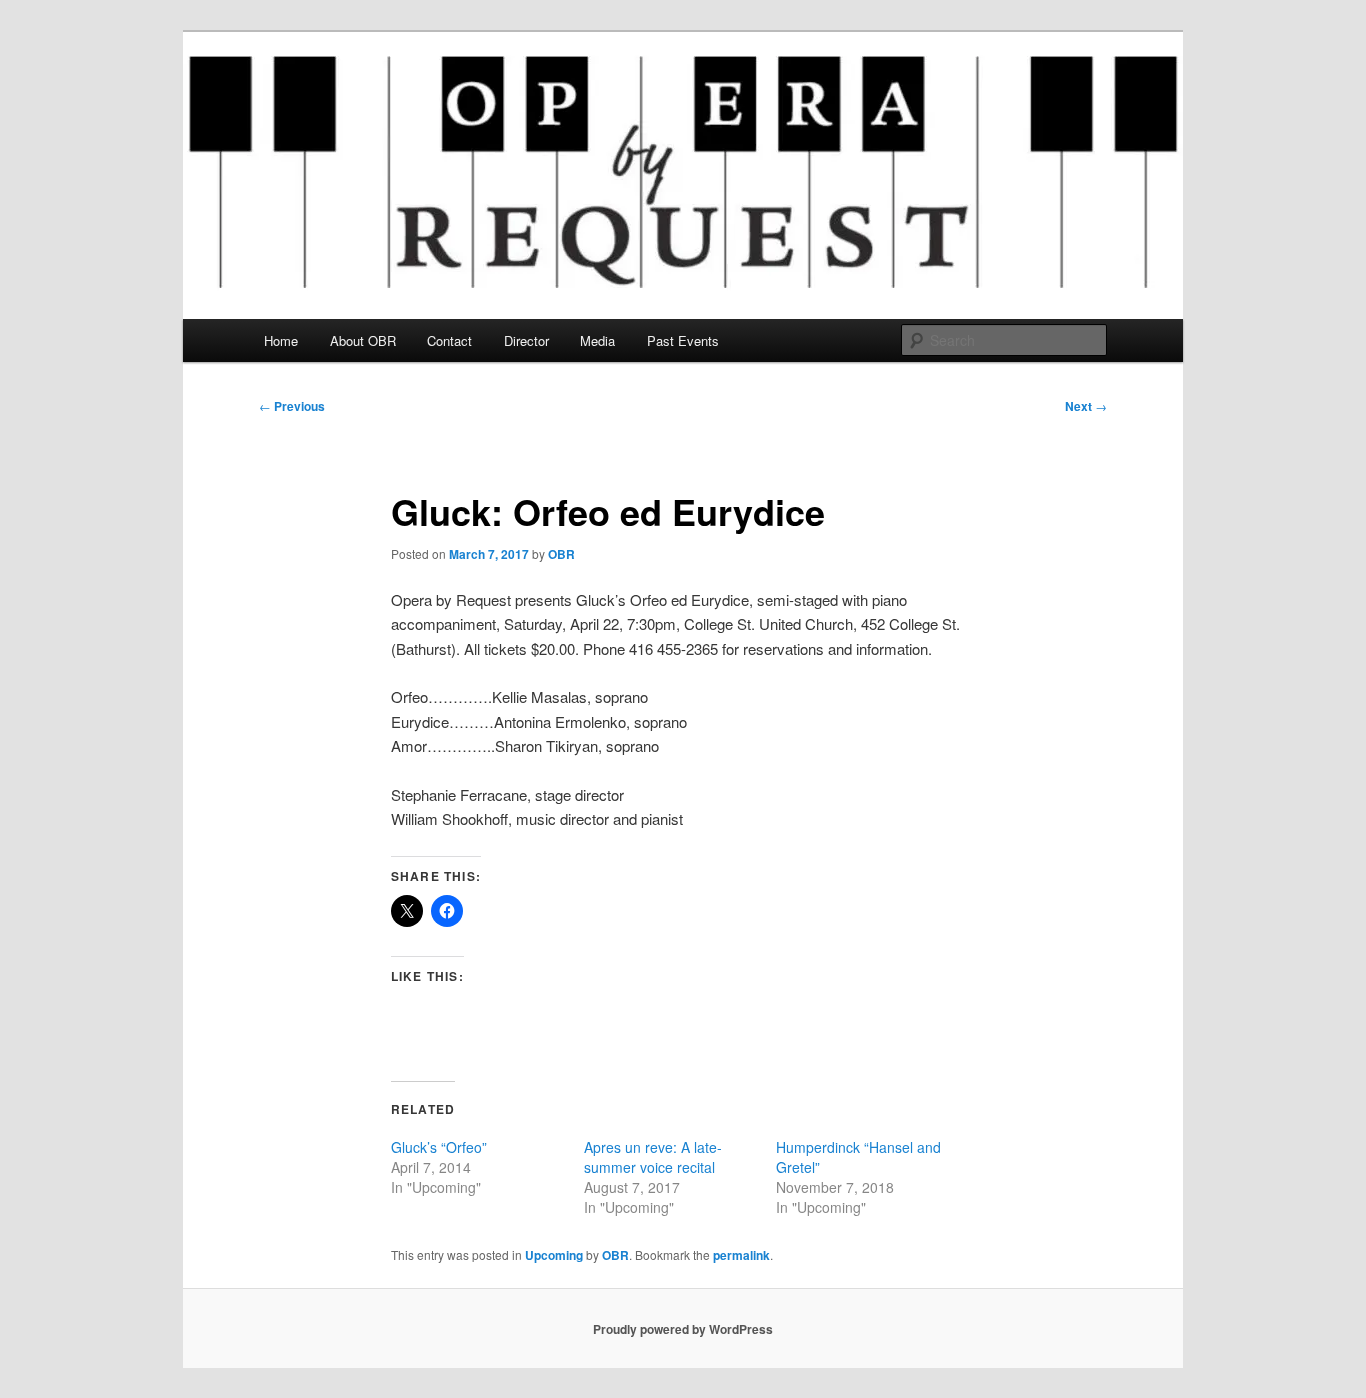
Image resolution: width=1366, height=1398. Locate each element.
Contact (449, 340)
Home (281, 340)
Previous (292, 406)
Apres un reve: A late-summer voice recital (653, 1157)
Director (526, 340)
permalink (741, 1255)
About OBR (363, 340)
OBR (561, 554)
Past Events (683, 340)
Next (1086, 406)
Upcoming (554, 1255)
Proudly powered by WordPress (683, 1329)
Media (597, 340)
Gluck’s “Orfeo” (439, 1147)
